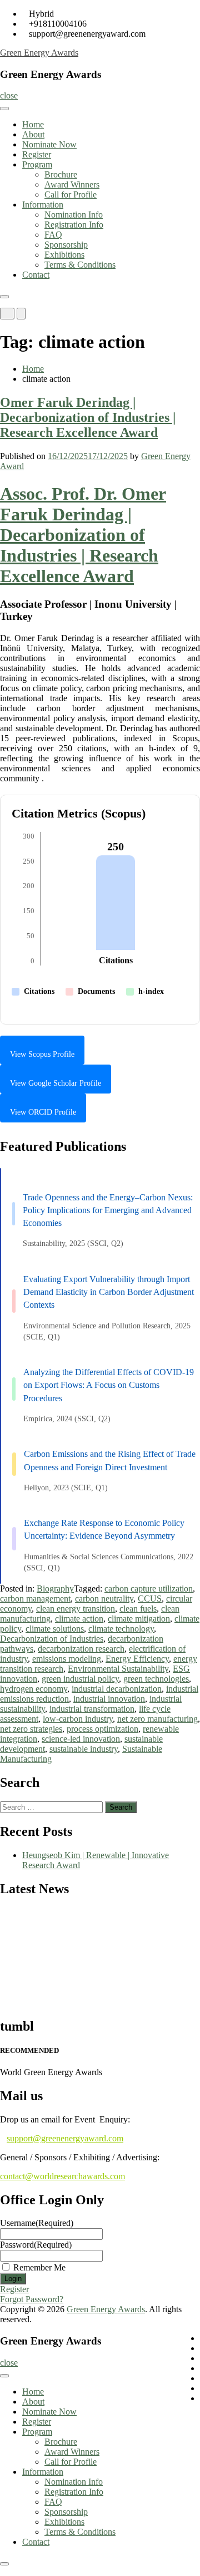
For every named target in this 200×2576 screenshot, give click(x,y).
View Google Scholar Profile (56, 1083)
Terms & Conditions (80, 265)
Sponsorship (66, 245)
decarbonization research (81, 1649)
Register (37, 154)
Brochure (61, 174)
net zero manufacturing (157, 1719)
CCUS (150, 1599)
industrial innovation (109, 1699)
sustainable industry (84, 1749)
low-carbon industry (78, 1719)
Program (37, 164)
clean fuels (138, 1609)
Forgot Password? (32, 2299)
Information (43, 205)
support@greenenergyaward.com (65, 2138)
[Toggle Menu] (4, 109)
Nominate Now (49, 144)
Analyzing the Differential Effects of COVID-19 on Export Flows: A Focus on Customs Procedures (109, 1385)
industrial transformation (92, 1709)
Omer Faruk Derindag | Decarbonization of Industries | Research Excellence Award (88, 417)
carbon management (35, 1599)
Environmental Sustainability (118, 1669)
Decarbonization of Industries (52, 1639)
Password (36, 2245)
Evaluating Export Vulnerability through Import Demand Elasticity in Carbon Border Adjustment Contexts (109, 1292)
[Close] (4, 297)
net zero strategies (31, 1729)
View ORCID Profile (43, 1112)
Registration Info (74, 225)
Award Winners (72, 184)
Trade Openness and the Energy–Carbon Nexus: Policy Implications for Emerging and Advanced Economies (108, 1210)
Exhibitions (64, 255)
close (9, 95)
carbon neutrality (104, 1599)
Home (33, 124)
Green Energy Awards (39, 53)
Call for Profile (71, 194)
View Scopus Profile (42, 1054)
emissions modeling (67, 1659)
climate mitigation (139, 1619)
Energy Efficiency (137, 1659)
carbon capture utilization (149, 1589)
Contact (36, 275)
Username (37, 2223)
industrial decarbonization (117, 1689)
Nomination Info (74, 215)
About (33, 134)
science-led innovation (81, 1739)
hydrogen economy (34, 1689)
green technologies (156, 1679)
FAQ (53, 235)
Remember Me (39, 2267)
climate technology (121, 1629)
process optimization (102, 1729)
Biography (55, 1589)
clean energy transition (76, 1609)
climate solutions (55, 1629)
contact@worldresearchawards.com (62, 2176)
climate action (79, 1619)
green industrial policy (80, 1679)
